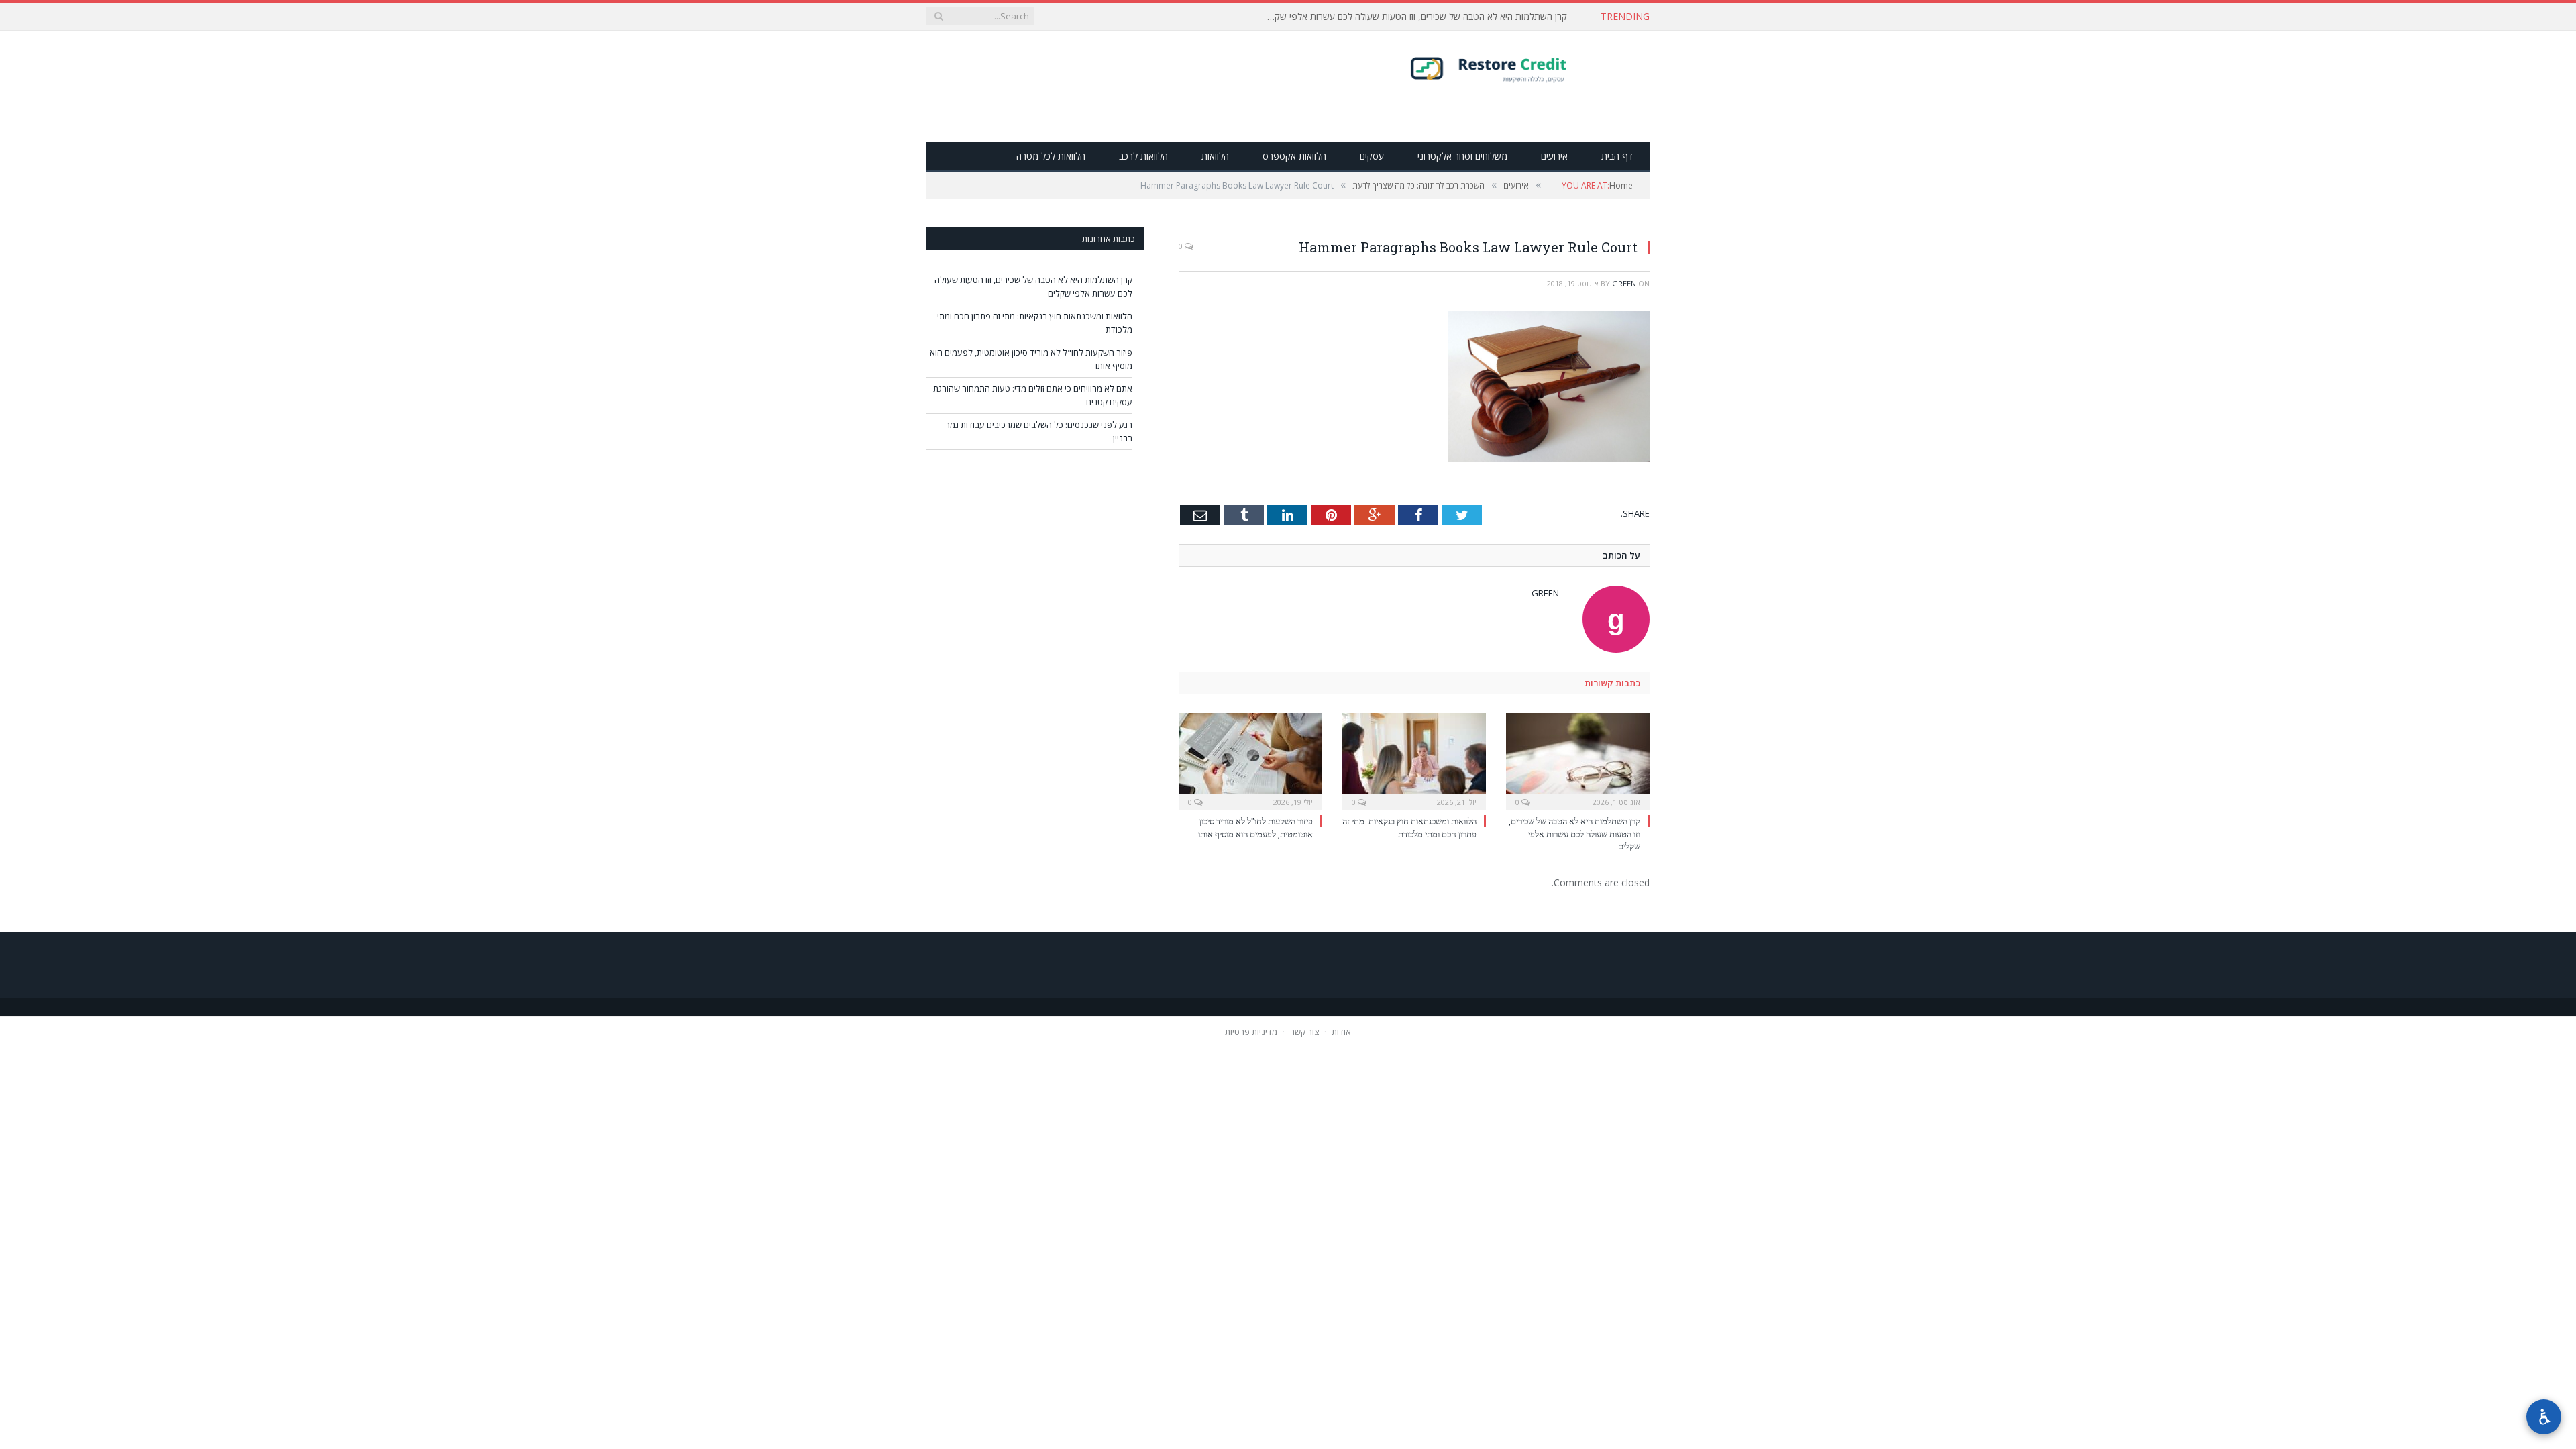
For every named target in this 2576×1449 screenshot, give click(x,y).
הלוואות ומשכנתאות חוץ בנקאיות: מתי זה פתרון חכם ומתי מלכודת (1447, 17)
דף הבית (1617, 156)
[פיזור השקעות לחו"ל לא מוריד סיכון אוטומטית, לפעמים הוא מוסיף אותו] (1250, 760)
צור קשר (1304, 1031)
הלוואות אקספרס (1294, 156)
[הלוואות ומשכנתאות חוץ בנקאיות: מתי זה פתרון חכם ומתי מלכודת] (1414, 760)
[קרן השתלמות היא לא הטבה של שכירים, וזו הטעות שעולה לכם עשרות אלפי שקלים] (1578, 760)
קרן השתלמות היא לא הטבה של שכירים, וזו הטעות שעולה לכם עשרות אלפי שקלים (1574, 833)
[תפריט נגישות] (2544, 1417)
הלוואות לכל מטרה (1051, 156)
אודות (1341, 1031)
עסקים (1372, 156)
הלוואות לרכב (1143, 156)
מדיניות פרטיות (1251, 1031)
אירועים (1554, 156)
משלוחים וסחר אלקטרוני (1462, 156)
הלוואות (1215, 156)
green (1624, 283)
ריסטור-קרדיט (1515, 68)
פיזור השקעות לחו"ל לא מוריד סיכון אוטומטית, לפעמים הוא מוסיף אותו (1255, 827)
